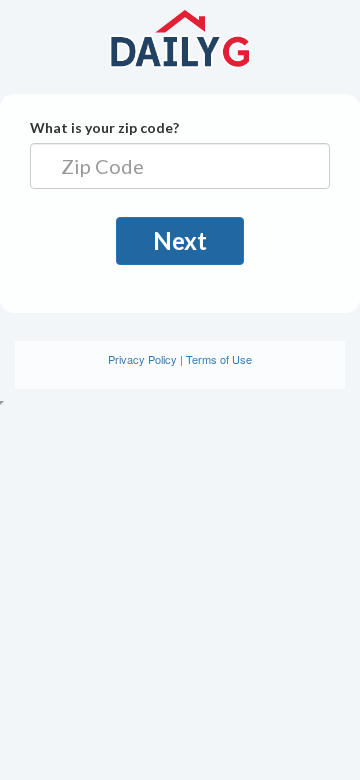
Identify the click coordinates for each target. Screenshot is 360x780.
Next (180, 240)
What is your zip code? (104, 127)
